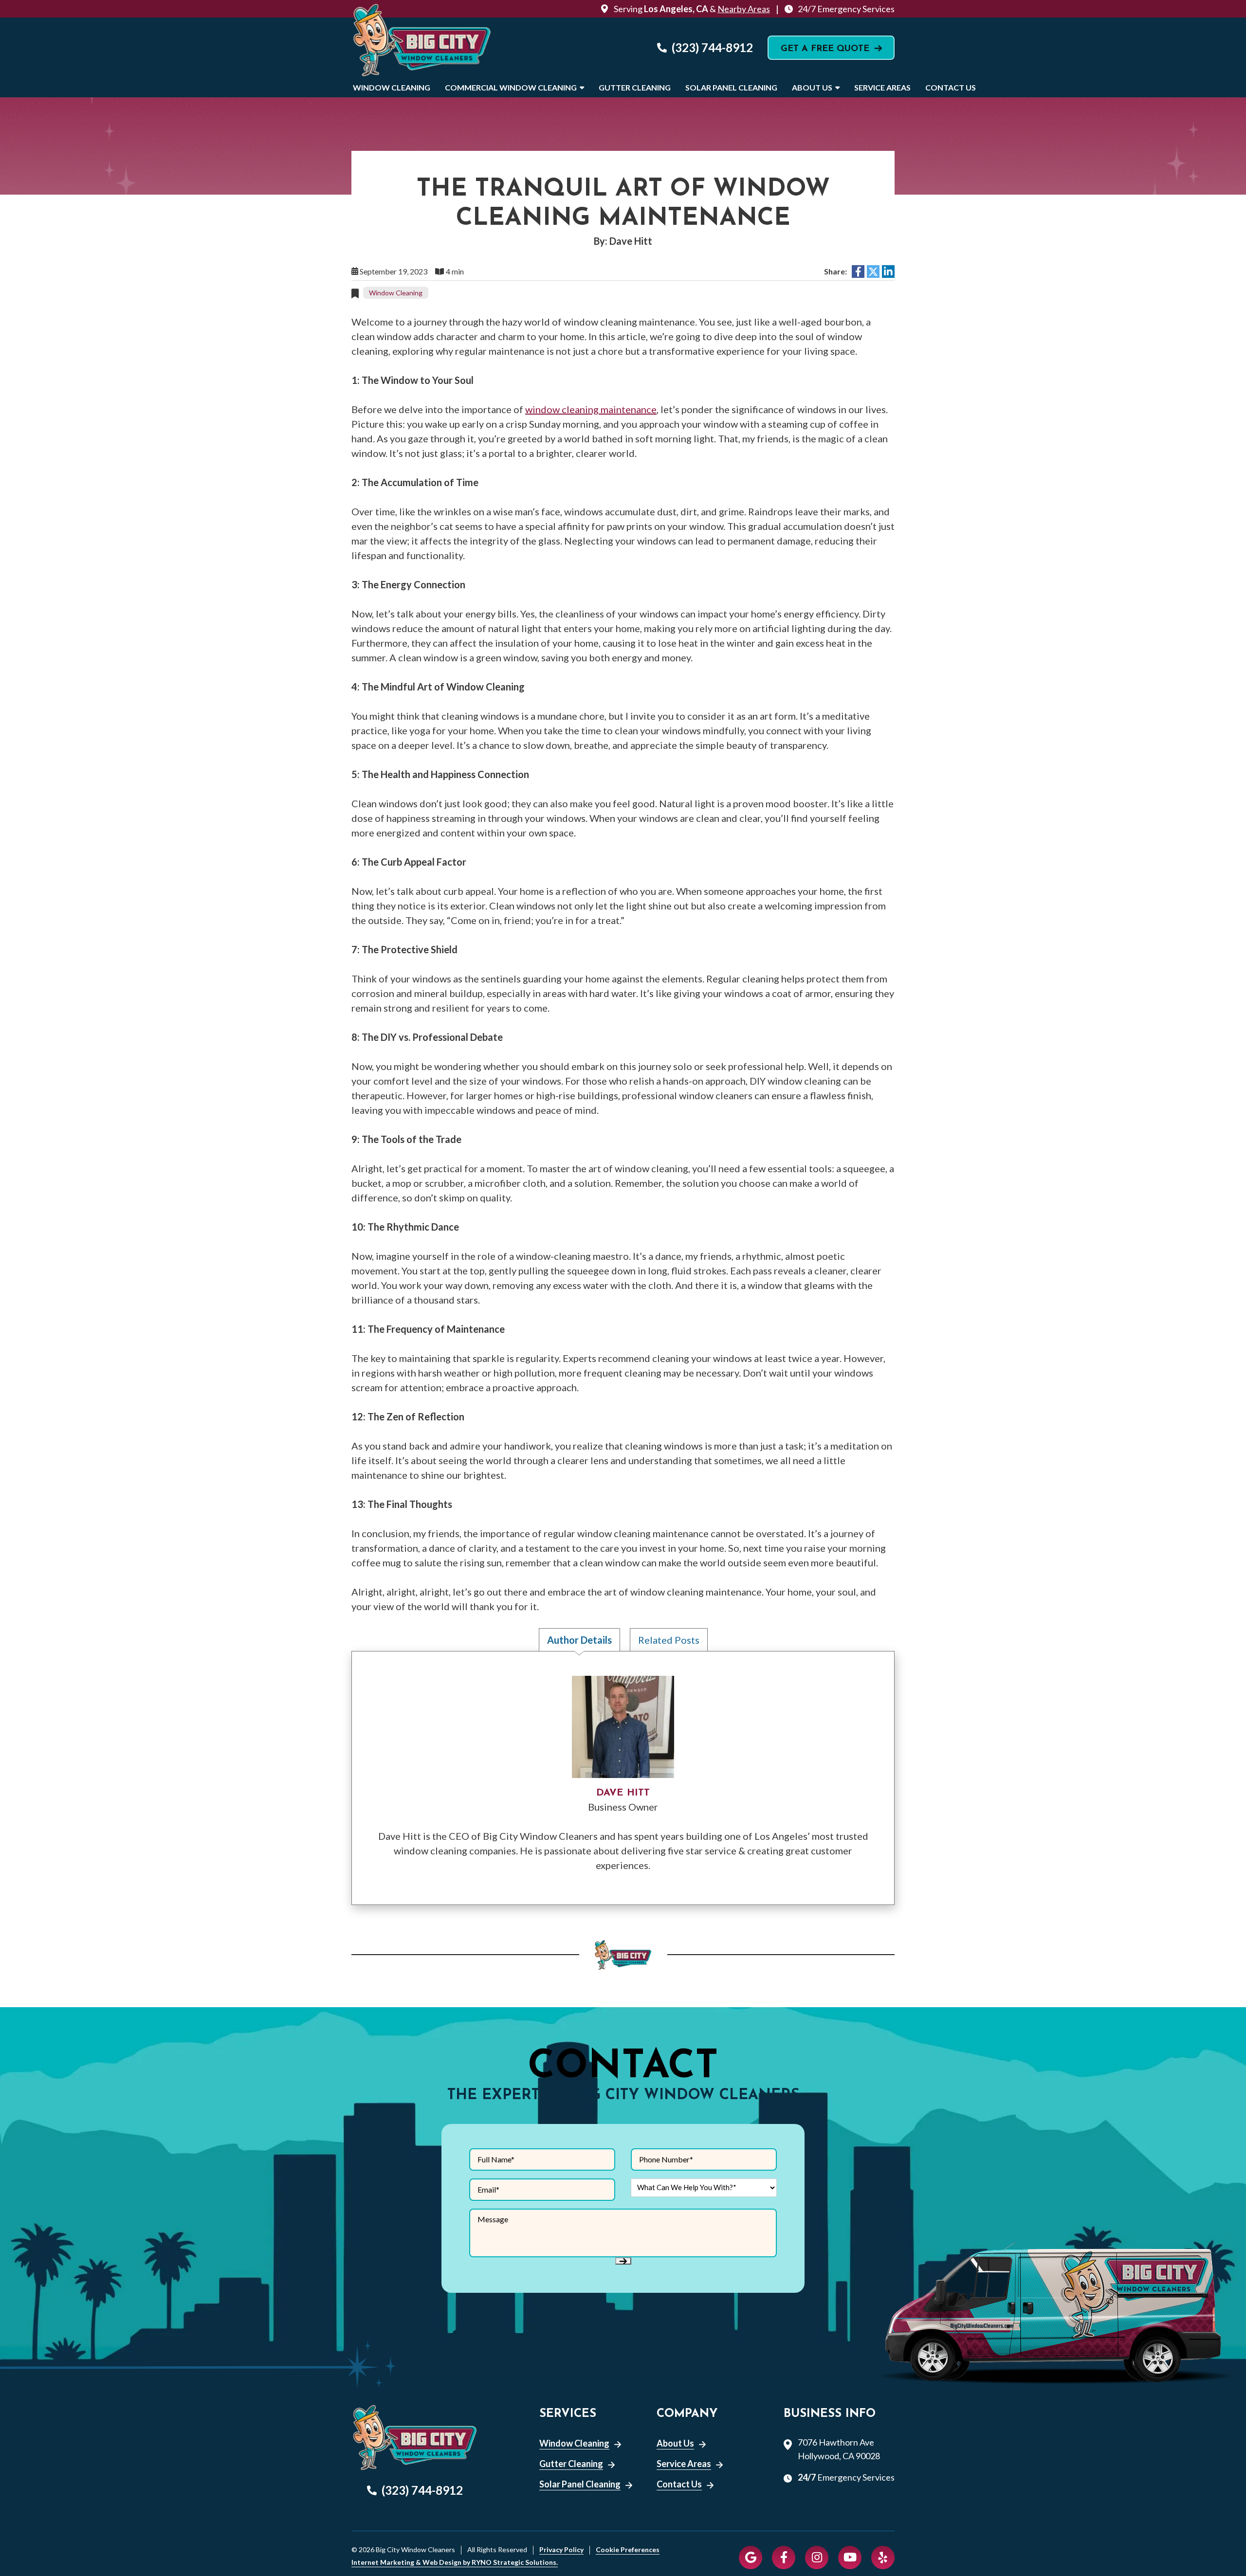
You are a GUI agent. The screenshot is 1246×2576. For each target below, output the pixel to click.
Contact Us (951, 87)
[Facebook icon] (784, 2558)
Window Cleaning (392, 87)
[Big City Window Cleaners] (422, 47)
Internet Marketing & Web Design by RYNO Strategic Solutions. (455, 2562)
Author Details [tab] (579, 1640)
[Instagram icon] (817, 2558)
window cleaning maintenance (591, 409)
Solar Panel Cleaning (731, 87)
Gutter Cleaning (635, 87)
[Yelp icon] (883, 2558)
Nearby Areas (744, 9)
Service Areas (882, 87)
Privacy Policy (561, 2550)
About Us (812, 87)
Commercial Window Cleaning (511, 87)
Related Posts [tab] (669, 1640)
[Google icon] (751, 2558)
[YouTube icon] (850, 2558)
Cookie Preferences (628, 2550)
